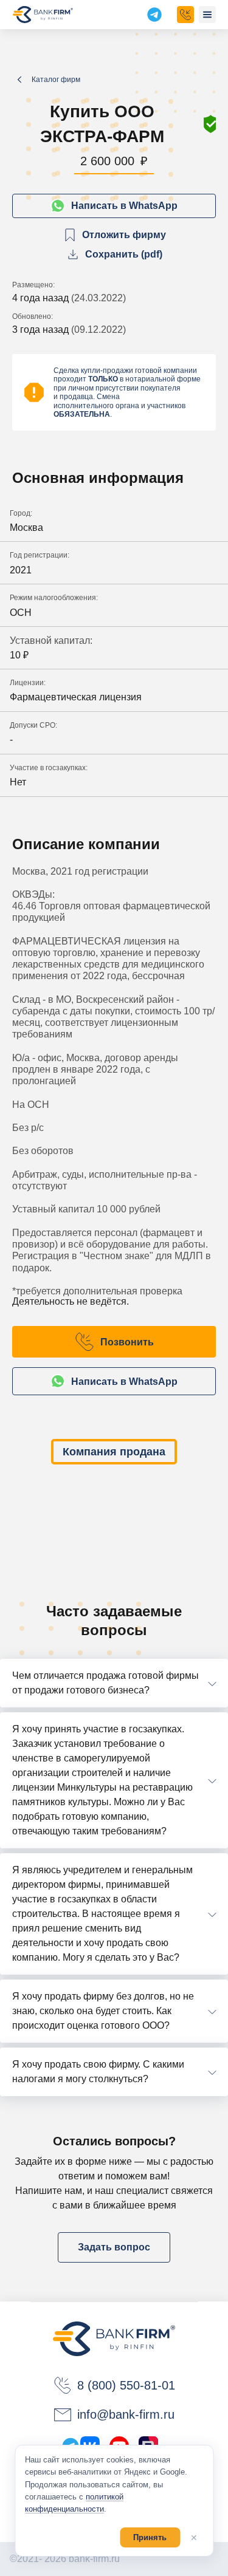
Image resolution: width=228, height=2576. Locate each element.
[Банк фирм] (43, 15)
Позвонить (127, 1342)
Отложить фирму (124, 235)
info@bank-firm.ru (126, 2414)
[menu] (207, 15)
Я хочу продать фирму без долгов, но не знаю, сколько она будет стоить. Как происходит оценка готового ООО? (103, 2011)
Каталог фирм (56, 80)
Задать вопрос (114, 2247)
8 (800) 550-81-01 (126, 2385)
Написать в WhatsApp (124, 206)
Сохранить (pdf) (124, 254)
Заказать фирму (185, 15)
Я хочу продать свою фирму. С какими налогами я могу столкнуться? (98, 2072)
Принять (150, 2537)
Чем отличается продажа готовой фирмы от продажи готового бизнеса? (105, 1683)
